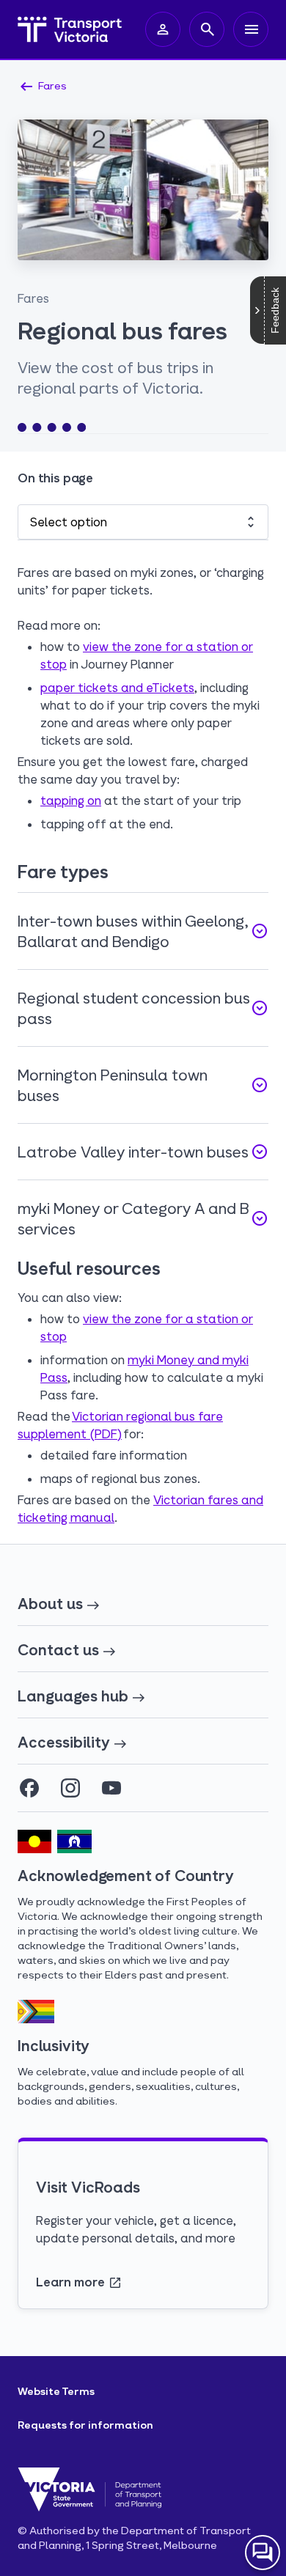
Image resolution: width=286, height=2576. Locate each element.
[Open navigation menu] (251, 29)
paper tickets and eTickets (117, 687)
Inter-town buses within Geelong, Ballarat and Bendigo (143, 931)
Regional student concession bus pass (143, 1008)
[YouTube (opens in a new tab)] (111, 1788)
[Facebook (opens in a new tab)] (29, 1788)
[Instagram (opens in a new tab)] (70, 1788)
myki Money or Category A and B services (143, 1218)
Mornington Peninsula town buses (143, 1085)
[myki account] (163, 29)
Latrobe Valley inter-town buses (143, 1152)
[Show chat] (263, 2553)
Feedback (275, 310)
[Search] (207, 29)
